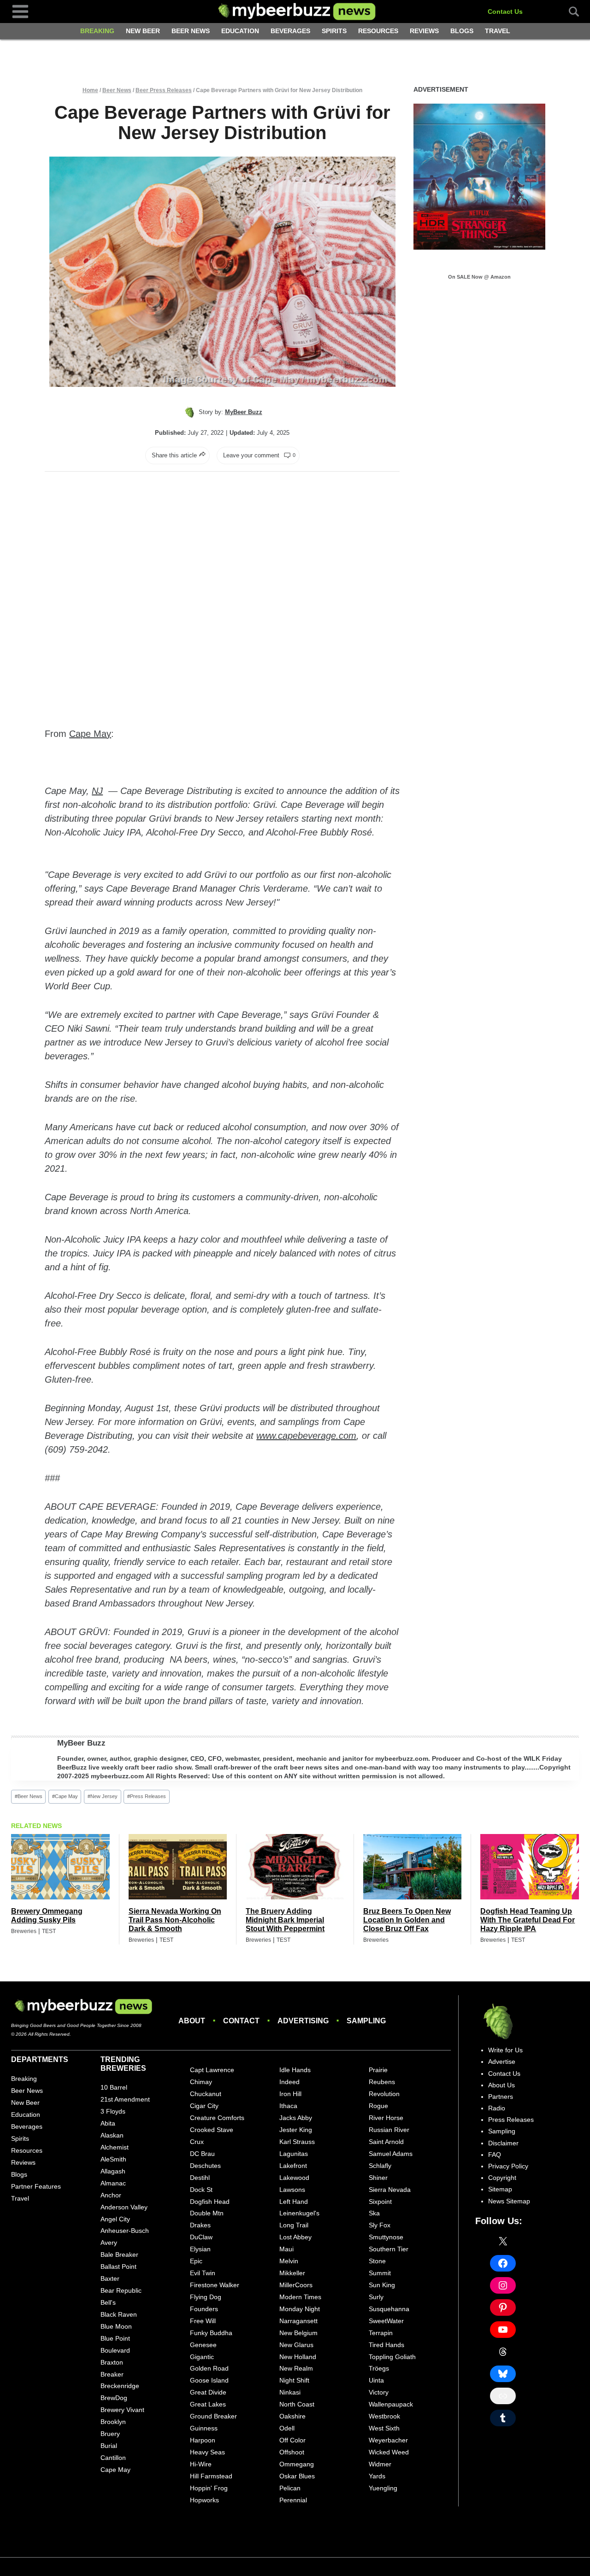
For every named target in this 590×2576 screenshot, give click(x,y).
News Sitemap (509, 2201)
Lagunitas (294, 2154)
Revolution (384, 2094)
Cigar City (204, 2106)
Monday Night (300, 2309)
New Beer (143, 31)
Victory (379, 2392)
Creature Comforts (217, 2118)
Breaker (112, 2374)
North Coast (297, 2404)
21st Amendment (125, 2099)
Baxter (110, 2278)
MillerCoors (296, 2285)
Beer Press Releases (164, 90)
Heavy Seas (207, 2452)
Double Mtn (207, 2213)
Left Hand (294, 2202)
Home (90, 90)
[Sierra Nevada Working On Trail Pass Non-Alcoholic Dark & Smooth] (178, 1867)
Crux (197, 2142)
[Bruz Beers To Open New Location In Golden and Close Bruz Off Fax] (413, 1867)
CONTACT (241, 2021)
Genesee (203, 2345)
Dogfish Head (210, 2202)
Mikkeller (292, 2273)
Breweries (24, 1931)
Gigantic (202, 2357)
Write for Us (505, 2050)
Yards (377, 2476)
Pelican (290, 2488)
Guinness (204, 2428)
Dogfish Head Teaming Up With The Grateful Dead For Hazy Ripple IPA (528, 1920)
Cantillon (113, 2458)
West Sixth (384, 2428)
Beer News (191, 31)
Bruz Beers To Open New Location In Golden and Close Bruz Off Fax (407, 1920)
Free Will (203, 2321)
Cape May (90, 734)
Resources (378, 31)
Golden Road (209, 2368)
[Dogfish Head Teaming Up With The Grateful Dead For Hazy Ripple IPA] (530, 1867)
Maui (286, 2249)
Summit (380, 2273)
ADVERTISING (303, 2021)
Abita (108, 2123)
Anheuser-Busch (125, 2231)
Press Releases (147, 1796)
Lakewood (294, 2178)
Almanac (113, 2183)
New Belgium (298, 2333)
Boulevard (115, 2350)
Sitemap (500, 2189)
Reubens (382, 2082)
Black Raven (119, 2314)
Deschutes (205, 2166)
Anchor (111, 2195)
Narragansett (298, 2321)
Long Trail (294, 2225)
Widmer (380, 2464)
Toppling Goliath (392, 2357)
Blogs (462, 31)
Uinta (376, 2380)
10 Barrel (114, 2087)
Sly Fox (380, 2225)
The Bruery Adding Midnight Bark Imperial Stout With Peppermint (285, 1920)
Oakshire (292, 2416)
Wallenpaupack (391, 2404)
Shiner (378, 2178)
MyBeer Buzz (81, 1743)
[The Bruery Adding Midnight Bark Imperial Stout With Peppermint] (295, 1867)
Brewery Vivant (122, 2410)
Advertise (502, 2062)
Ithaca (288, 2106)
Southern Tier (389, 2249)
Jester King (296, 2130)
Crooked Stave (212, 2130)
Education (240, 31)
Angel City (115, 2219)
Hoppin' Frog (209, 2488)
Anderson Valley (124, 2207)
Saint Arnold (386, 2142)
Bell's (108, 2302)
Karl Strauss (297, 2142)
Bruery (110, 2434)
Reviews (424, 31)
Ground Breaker (213, 2416)
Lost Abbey (295, 2237)
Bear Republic (121, 2290)
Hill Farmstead (211, 2476)
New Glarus (296, 2345)
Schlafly (380, 2166)
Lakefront (293, 2166)
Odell (287, 2428)
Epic (196, 2261)
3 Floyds (113, 2111)
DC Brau (202, 2154)
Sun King (382, 2285)
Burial (109, 2446)
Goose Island (209, 2380)
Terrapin (381, 2333)
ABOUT (192, 2021)
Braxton (112, 2362)
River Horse (386, 2118)
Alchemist (115, 2147)
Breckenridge (120, 2386)
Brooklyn (113, 2422)
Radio (497, 2108)
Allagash (113, 2171)
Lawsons (292, 2190)
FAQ (495, 2155)
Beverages (290, 31)
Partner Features (36, 2186)
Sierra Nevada (390, 2190)
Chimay (201, 2082)
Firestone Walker (215, 2285)
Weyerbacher (388, 2440)
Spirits (334, 31)
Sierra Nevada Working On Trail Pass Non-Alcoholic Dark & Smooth (175, 1920)
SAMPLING (366, 2021)
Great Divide (208, 2392)
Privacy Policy (508, 2166)
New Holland (298, 2357)
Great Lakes (208, 2404)
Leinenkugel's (299, 2213)
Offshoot (292, 2452)
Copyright (502, 2178)
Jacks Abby (296, 2118)
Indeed (289, 2082)
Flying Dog (206, 2297)
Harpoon (203, 2440)
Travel (498, 31)
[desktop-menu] (20, 11)
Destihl (200, 2178)
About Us (501, 2085)
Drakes (200, 2225)
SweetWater (386, 2321)
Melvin (289, 2261)
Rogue (378, 2106)
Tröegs (379, 2368)
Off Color (292, 2440)
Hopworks (204, 2500)
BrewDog (114, 2398)
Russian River (389, 2130)
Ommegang (297, 2464)
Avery (109, 2243)
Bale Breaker (119, 2255)
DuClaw (201, 2237)
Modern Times (300, 2297)
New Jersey (103, 1796)
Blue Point (115, 2338)
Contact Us (505, 12)
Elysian (200, 2249)
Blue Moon (116, 2326)
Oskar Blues (297, 2476)
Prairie (378, 2070)
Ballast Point (118, 2266)
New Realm (296, 2368)
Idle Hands (295, 2070)
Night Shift (294, 2380)
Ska (374, 2213)
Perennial (293, 2500)
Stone (377, 2261)
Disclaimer (503, 2143)
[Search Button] (569, 12)
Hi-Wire (201, 2464)
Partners (501, 2097)
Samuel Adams (391, 2154)
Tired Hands (386, 2345)
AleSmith (113, 2159)
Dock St (201, 2190)
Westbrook (384, 2416)
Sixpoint (380, 2202)
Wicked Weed (389, 2452)
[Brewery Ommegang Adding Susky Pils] (60, 1867)
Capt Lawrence (212, 2070)
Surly (376, 2297)
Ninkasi (290, 2392)
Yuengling (383, 2488)
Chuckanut (206, 2094)
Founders (204, 2309)
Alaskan (112, 2135)
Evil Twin (203, 2273)
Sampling (502, 2131)
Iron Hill (290, 2094)
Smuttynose (386, 2237)
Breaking (97, 31)
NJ (97, 791)
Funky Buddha (211, 2333)
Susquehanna (389, 2309)
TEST (49, 1931)
